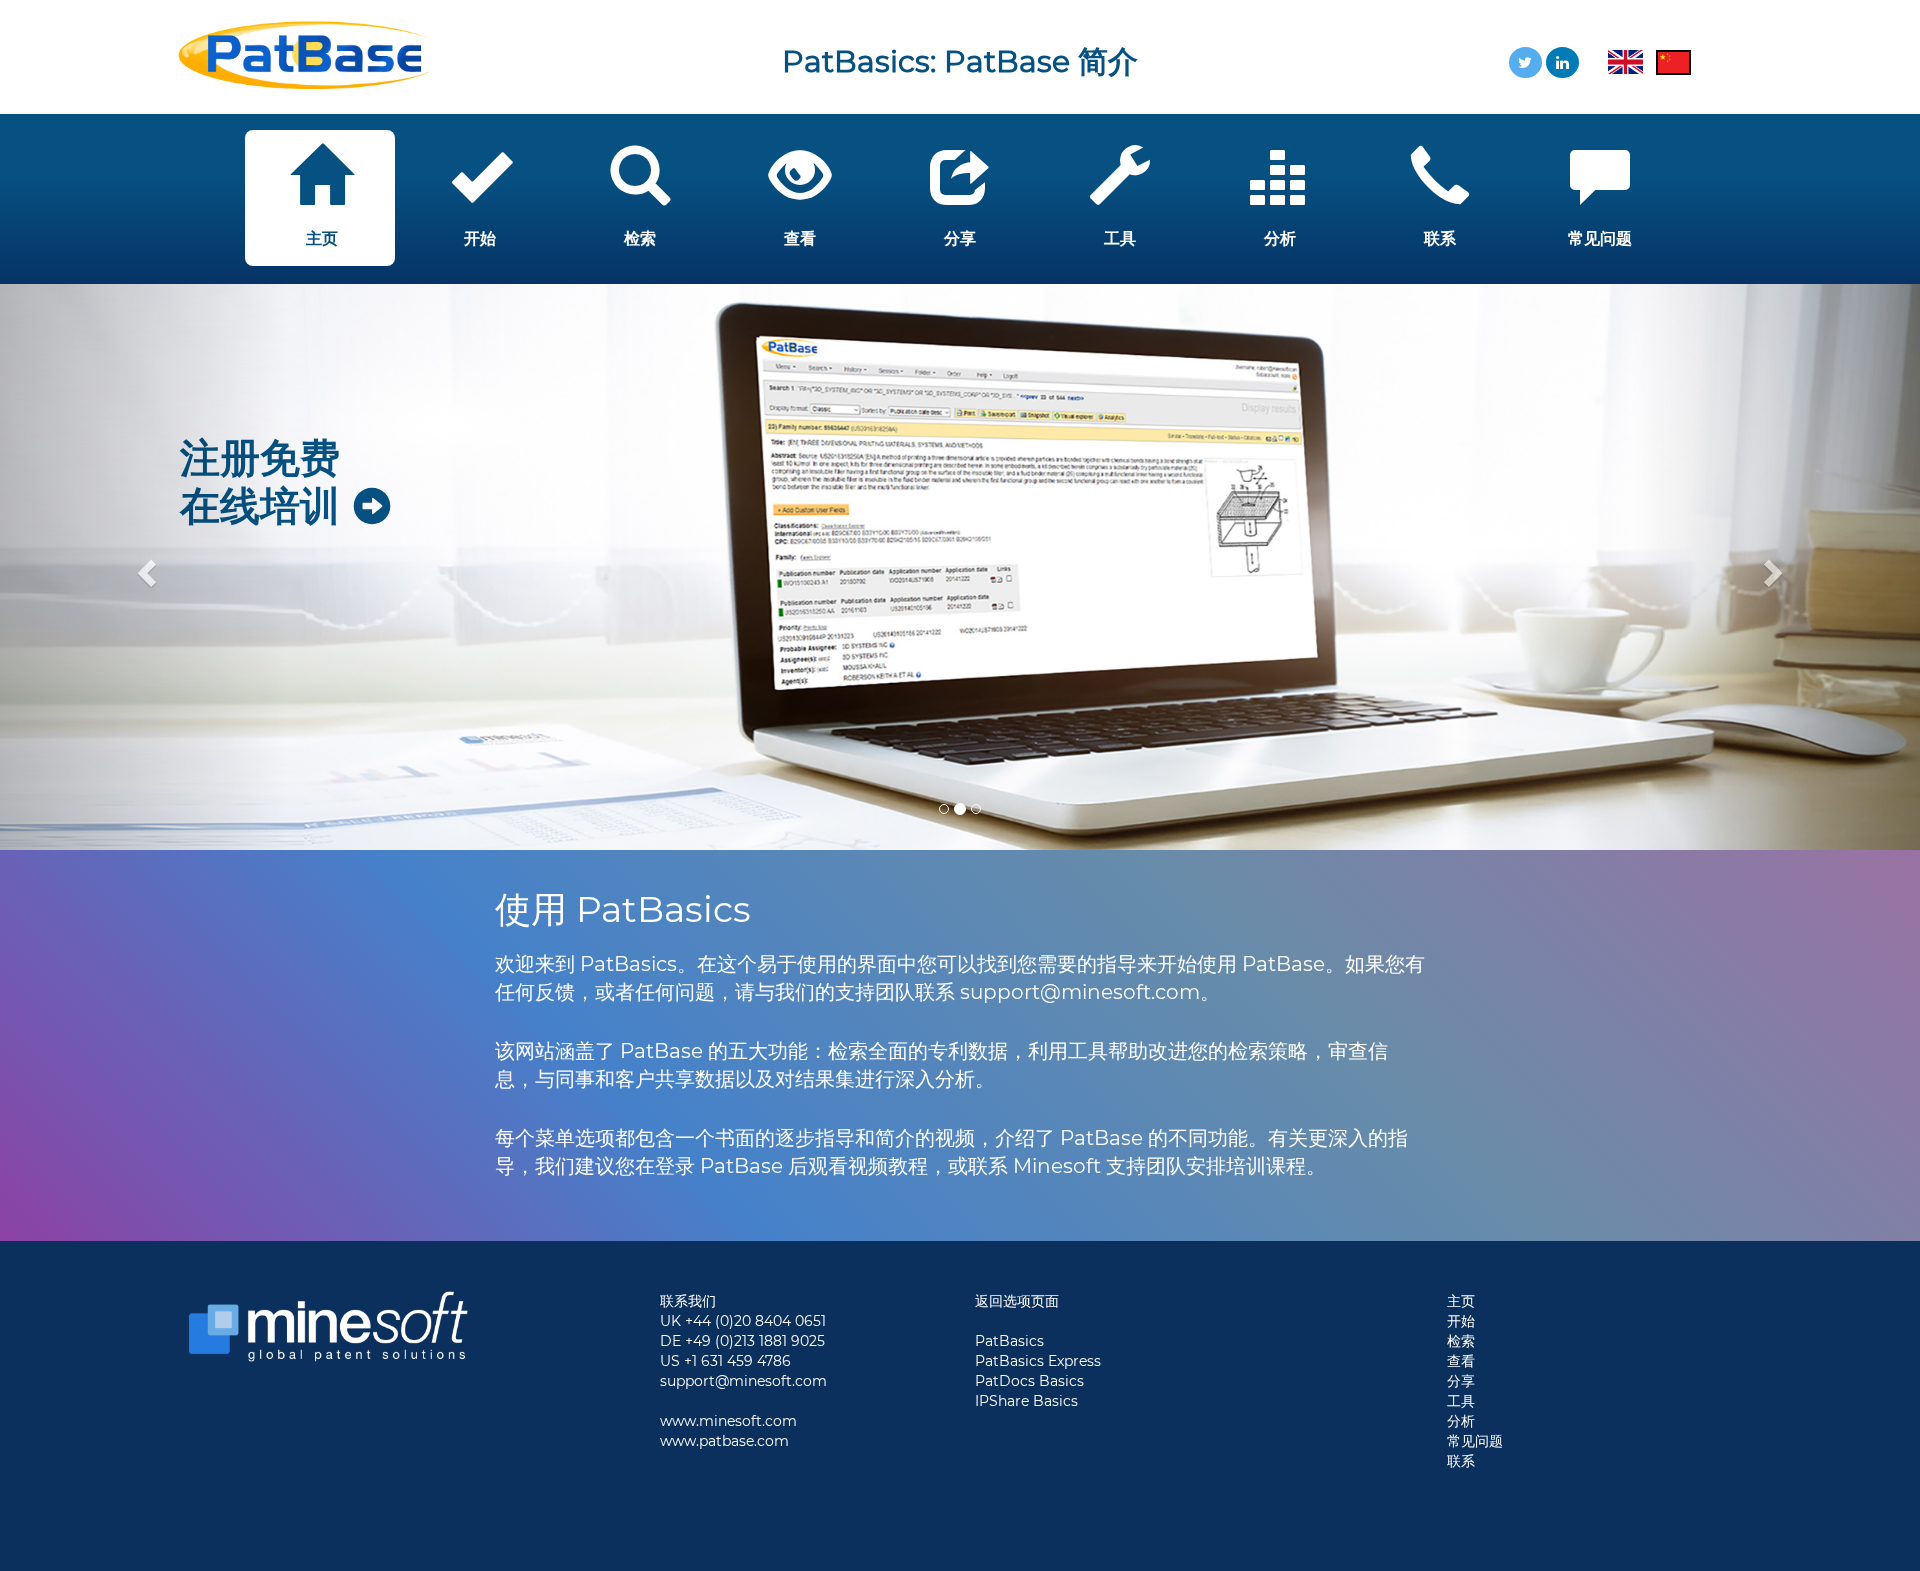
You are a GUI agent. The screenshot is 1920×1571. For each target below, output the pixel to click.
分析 (1461, 1421)
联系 (1461, 1461)
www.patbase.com (724, 1441)
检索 (1461, 1341)
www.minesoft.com (728, 1421)
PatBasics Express (1038, 1361)
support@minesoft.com (743, 1381)
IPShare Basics (1026, 1401)
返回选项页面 (1017, 1301)
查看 (1461, 1361)
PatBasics (1009, 1341)
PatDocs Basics (1029, 1381)
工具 (1461, 1401)
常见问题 (1475, 1441)
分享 (1461, 1381)
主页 (1461, 1301)
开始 (1461, 1321)
